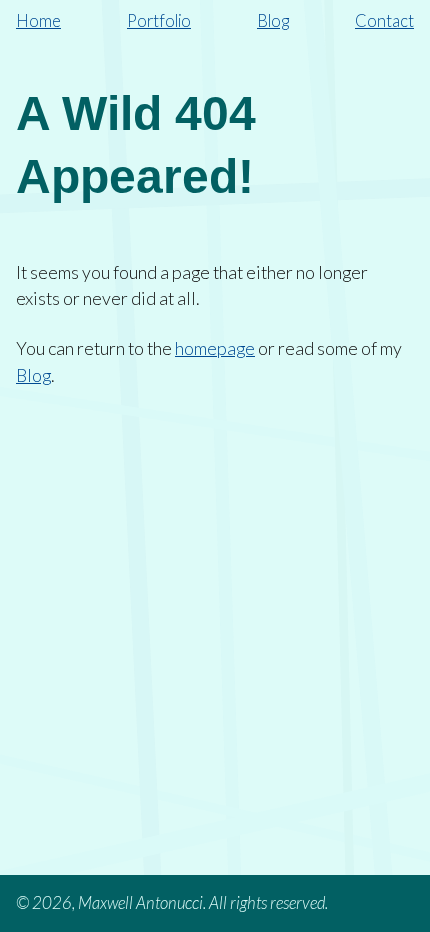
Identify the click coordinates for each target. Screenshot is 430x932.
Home (38, 21)
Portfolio (159, 21)
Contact (384, 21)
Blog (273, 21)
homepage (215, 348)
